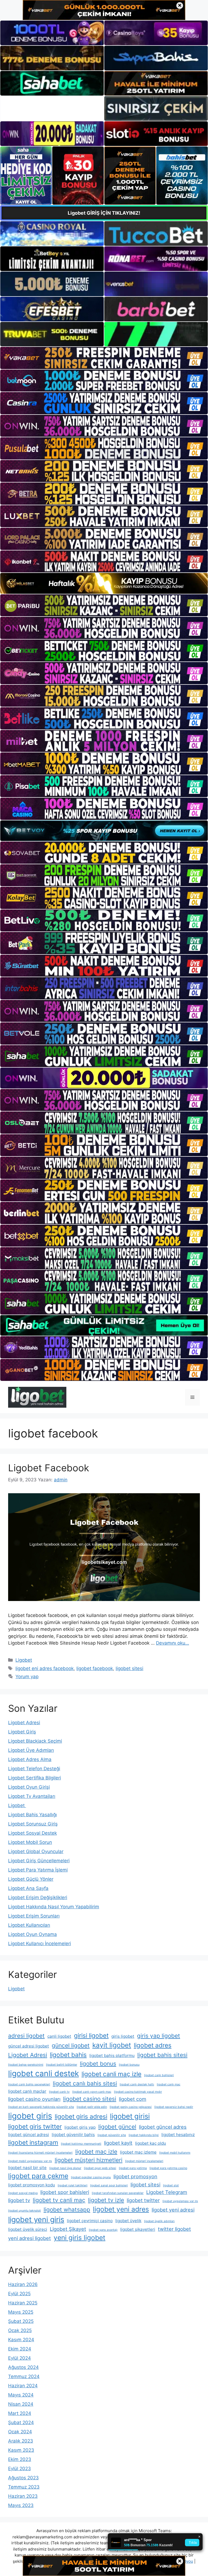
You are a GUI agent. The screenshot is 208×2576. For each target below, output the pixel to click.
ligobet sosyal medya (23, 2193)
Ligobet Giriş (22, 1732)
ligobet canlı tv (59, 2092)
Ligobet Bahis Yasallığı (32, 1815)
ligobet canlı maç (169, 2084)
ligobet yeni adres (121, 2209)
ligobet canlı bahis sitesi (85, 2083)
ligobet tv (19, 2200)
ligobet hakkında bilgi (144, 2135)
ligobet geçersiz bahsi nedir (174, 2107)
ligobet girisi (130, 2116)
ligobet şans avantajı (103, 2230)
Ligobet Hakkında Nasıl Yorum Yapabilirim (54, 1907)
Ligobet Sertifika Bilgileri (35, 1778)
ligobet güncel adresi (29, 2135)
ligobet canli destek (43, 2073)
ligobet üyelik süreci (28, 2229)
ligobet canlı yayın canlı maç (92, 2092)
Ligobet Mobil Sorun (30, 1842)
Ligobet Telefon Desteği (34, 1769)
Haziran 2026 (23, 2284)
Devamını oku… (173, 1643)
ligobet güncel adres (163, 2127)
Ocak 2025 (20, 2330)
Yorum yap (27, 1677)
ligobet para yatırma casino (168, 2168)
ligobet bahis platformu (112, 2055)
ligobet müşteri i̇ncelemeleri (144, 2161)
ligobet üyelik (128, 2221)
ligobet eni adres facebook (45, 1668)
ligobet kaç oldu (151, 2143)
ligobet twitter (143, 2200)
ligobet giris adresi (81, 2116)
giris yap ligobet (159, 2036)
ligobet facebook (95, 1668)
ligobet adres (153, 2045)
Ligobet (24, 1660)
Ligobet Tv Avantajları (32, 1796)
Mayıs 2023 (21, 2505)
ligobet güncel (117, 2127)
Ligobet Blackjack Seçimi (35, 1741)
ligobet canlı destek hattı (137, 2084)
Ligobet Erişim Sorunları (34, 1916)
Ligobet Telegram (167, 2192)
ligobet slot (171, 2185)
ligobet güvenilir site (112, 2135)
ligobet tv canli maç (59, 2200)
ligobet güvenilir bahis (73, 2135)
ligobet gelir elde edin (92, 2107)
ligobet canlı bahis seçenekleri (29, 2084)
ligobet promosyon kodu (32, 2185)
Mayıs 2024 (21, 2395)
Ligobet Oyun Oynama (32, 1934)
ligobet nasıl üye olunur (65, 2168)
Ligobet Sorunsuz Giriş (33, 1824)
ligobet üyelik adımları (159, 2221)
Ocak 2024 (20, 2432)
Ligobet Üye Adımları (31, 1750)
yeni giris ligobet (79, 2238)
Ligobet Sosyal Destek (32, 1833)
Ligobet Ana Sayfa (28, 1888)
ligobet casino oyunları (34, 2099)
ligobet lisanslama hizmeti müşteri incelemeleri (40, 2153)
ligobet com (133, 2099)
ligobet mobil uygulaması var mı (30, 2161)
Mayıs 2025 (21, 2312)
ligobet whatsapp (67, 2210)
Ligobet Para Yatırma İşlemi (38, 1870)
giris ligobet (123, 2036)
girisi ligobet (91, 2035)
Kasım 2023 (21, 2450)
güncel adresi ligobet (29, 2046)
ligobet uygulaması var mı (180, 2201)
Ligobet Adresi (24, 1723)
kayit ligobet (112, 2045)
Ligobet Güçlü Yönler (31, 1879)
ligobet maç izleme (138, 2152)
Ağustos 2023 (23, 2478)
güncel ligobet (71, 2045)
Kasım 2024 (21, 2340)
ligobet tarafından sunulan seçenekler (118, 2193)
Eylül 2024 (19, 2358)
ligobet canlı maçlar (27, 2091)
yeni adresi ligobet (30, 2238)
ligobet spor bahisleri (65, 2192)
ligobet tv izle (106, 2200)
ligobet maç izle (96, 2152)
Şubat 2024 (21, 2422)
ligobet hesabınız (178, 2135)
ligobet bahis (68, 2055)
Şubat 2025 (21, 2321)
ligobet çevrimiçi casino (90, 2221)
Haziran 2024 (23, 2386)
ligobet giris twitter (35, 2126)
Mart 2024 (20, 2413)
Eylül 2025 (19, 2294)
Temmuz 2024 (24, 2376)
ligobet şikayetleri (138, 2229)
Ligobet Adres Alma (30, 1759)
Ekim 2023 (20, 2459)
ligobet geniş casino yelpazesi (131, 2107)
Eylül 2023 (19, 2469)
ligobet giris (30, 2116)
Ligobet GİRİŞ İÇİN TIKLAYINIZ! (104, 213)
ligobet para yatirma (133, 2168)
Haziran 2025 (23, 2303)
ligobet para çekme (38, 2176)
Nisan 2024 (21, 2404)
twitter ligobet (174, 2229)
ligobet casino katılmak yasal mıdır (138, 2092)
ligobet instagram (33, 2142)
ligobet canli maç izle (111, 2074)
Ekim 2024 (20, 2349)
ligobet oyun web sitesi (100, 2168)
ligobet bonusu (129, 2065)
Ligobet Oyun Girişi (29, 1787)
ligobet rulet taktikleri (73, 2185)
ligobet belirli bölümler (62, 2065)
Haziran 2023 (23, 2496)
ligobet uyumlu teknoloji (25, 2211)
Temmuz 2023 (24, 2487)
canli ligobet (59, 2036)
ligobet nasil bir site (27, 2168)
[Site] (104, 358)
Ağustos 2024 (23, 2367)
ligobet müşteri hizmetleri (89, 2160)
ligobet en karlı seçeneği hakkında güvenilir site (41, 2107)
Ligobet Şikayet (68, 2229)
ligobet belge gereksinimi (26, 2065)
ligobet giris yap (80, 2127)
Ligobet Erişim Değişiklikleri (38, 1897)
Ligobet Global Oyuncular (36, 1851)
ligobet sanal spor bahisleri (109, 2185)
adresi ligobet (26, 2036)
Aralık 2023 (21, 2441)
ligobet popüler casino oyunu (91, 2177)
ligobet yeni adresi (173, 2210)
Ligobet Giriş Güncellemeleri (39, 1861)
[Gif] (104, 583)
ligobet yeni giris (36, 2220)
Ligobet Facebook (49, 1468)
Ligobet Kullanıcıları (29, 1925)
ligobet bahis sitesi (162, 2055)
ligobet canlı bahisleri (159, 2075)
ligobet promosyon (135, 2176)
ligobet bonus (98, 2064)
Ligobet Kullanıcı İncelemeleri (40, 1944)
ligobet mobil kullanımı (175, 2153)
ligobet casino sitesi (90, 2099)
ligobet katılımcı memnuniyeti (81, 2144)
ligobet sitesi (129, 1668)
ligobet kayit (118, 2143)
